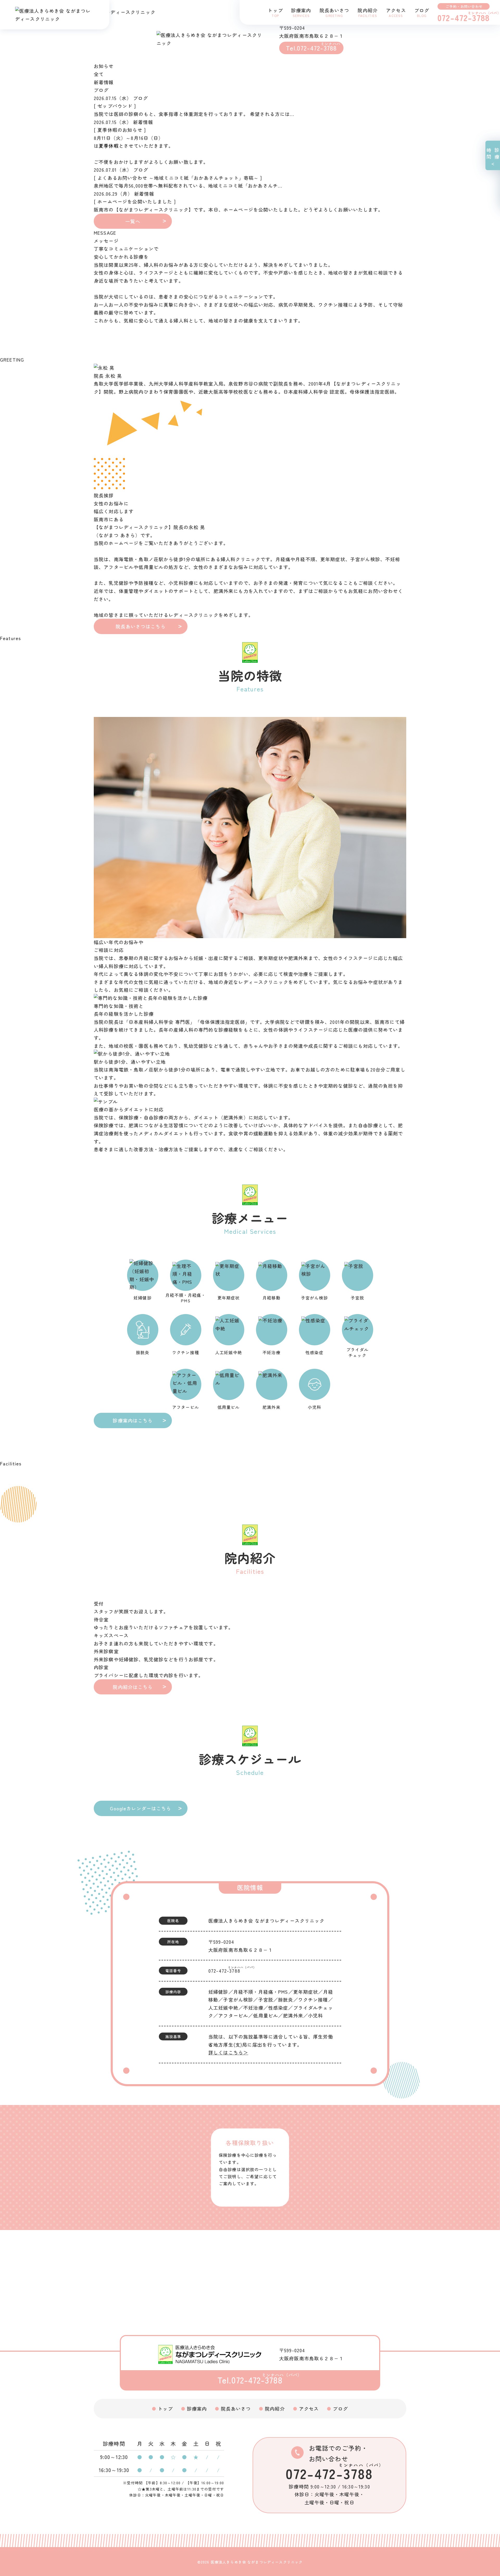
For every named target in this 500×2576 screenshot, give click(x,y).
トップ (165, 2408)
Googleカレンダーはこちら (140, 1808)
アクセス (309, 2408)
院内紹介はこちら (133, 1687)
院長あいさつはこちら (141, 626)
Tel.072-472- (311, 48)
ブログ (340, 2408)
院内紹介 (275, 2408)
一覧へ (133, 221)
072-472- (224, 1971)
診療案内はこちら (133, 1420)
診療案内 (197, 2408)
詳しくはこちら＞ (228, 2052)
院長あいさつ (236, 2408)
